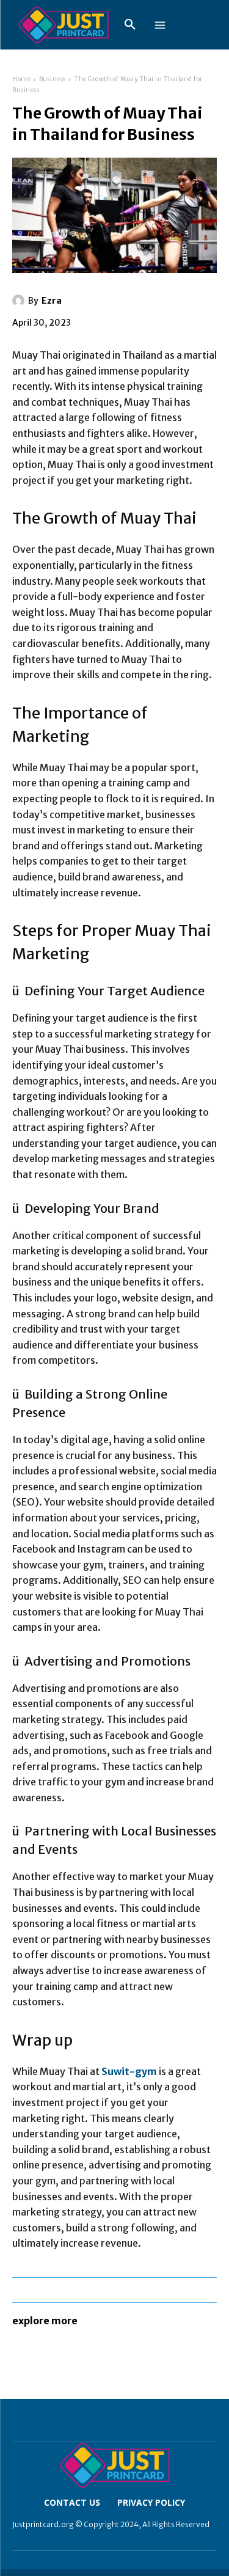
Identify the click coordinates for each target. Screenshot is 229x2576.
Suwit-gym (129, 2071)
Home (21, 79)
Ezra (52, 301)
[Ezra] (20, 301)
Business (53, 79)
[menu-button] (160, 25)
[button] (130, 25)
